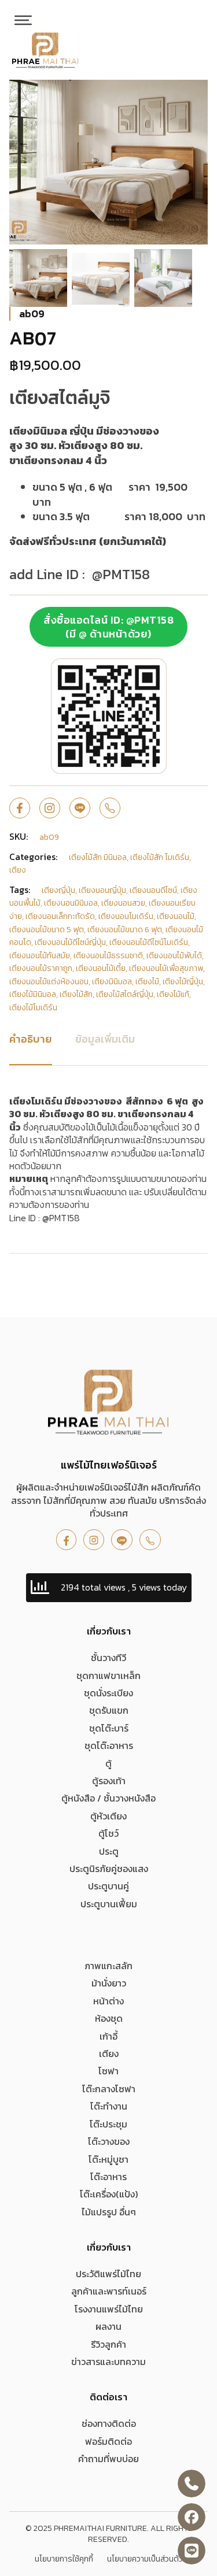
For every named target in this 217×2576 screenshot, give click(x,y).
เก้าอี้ (108, 2036)
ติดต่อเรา (108, 2397)
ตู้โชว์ (108, 1833)
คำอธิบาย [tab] (31, 1039)
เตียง (109, 2054)
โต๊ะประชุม (108, 2124)
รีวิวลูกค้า (108, 2344)
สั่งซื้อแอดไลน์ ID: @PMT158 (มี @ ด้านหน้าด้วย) (108, 627)
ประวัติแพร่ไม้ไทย (108, 2274)
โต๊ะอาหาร (108, 2177)
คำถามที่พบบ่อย (108, 2459)
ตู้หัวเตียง (108, 1816)
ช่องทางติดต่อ (109, 2423)
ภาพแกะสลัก (108, 1966)
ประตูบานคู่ (108, 1886)
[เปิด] (23, 20)
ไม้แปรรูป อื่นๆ (109, 2212)
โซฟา (108, 2071)
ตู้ (108, 1763)
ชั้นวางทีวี (108, 1658)
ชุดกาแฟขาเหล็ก (108, 1676)
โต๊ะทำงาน (109, 2106)
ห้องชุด (109, 2018)
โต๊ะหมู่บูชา (108, 2159)
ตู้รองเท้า (109, 1781)
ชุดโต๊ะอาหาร (109, 1745)
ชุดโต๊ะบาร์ (109, 1728)
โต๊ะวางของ (109, 2141)
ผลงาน (108, 2326)
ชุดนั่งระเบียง (108, 1693)
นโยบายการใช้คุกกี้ (64, 2559)
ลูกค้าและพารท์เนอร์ (109, 2291)
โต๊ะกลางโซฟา (109, 2089)
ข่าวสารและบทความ (108, 2362)
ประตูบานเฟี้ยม (109, 1904)
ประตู (109, 1851)
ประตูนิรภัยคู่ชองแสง (109, 1869)
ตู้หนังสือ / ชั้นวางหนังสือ (108, 1798)
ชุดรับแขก (109, 1710)
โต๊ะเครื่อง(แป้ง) (109, 2194)
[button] (192, 95)
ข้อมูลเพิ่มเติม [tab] (105, 1039)
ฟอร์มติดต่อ (108, 2441)
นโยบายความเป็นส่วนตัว (145, 2559)
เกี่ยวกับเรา (109, 1631)
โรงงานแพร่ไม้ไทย (109, 2309)
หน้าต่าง (108, 2001)
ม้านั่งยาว (109, 1983)
